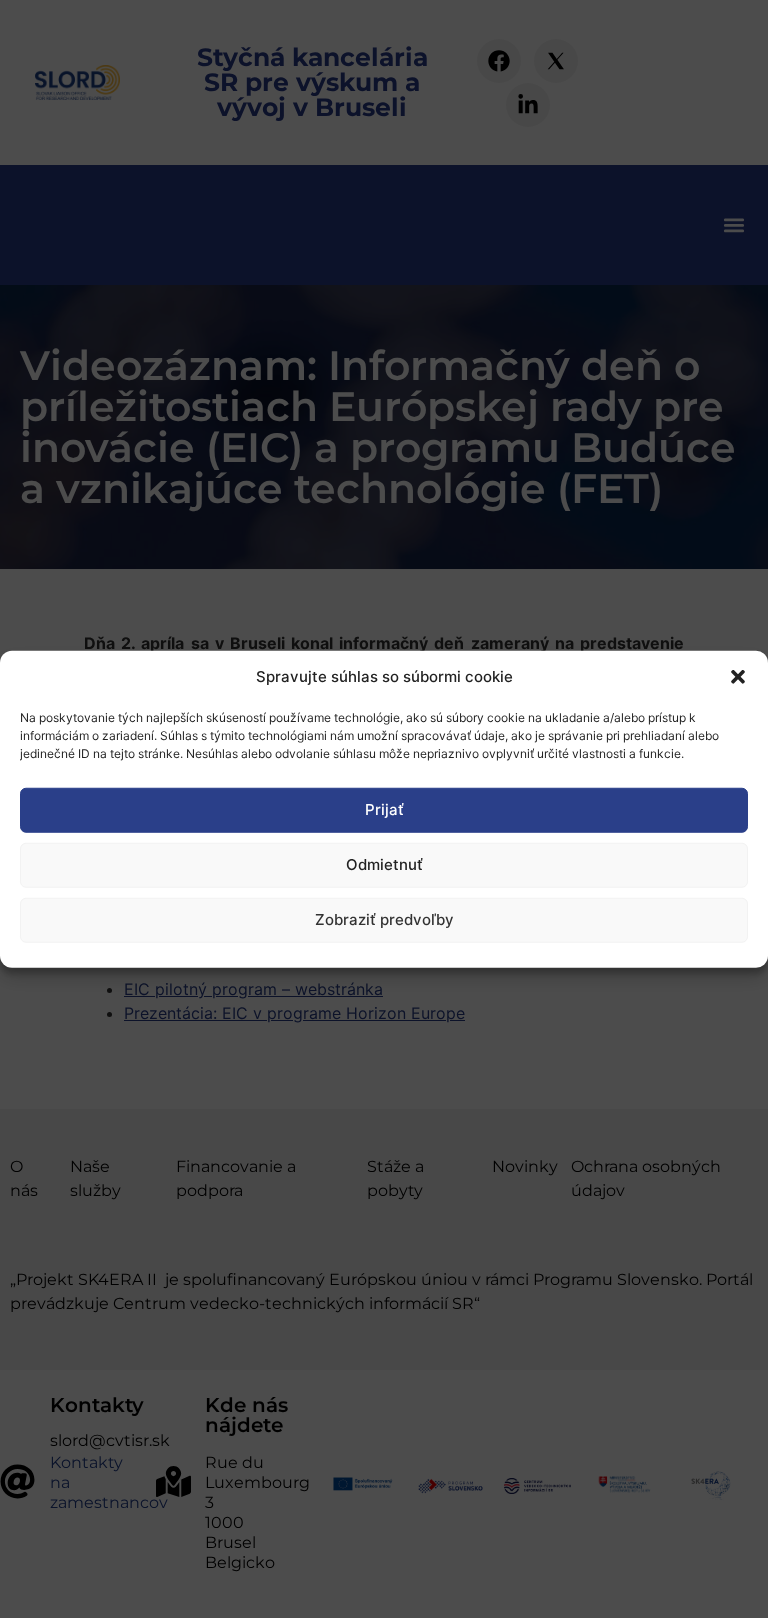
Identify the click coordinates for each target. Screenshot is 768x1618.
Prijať (384, 809)
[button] (738, 677)
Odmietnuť (384, 864)
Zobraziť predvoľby (384, 919)
